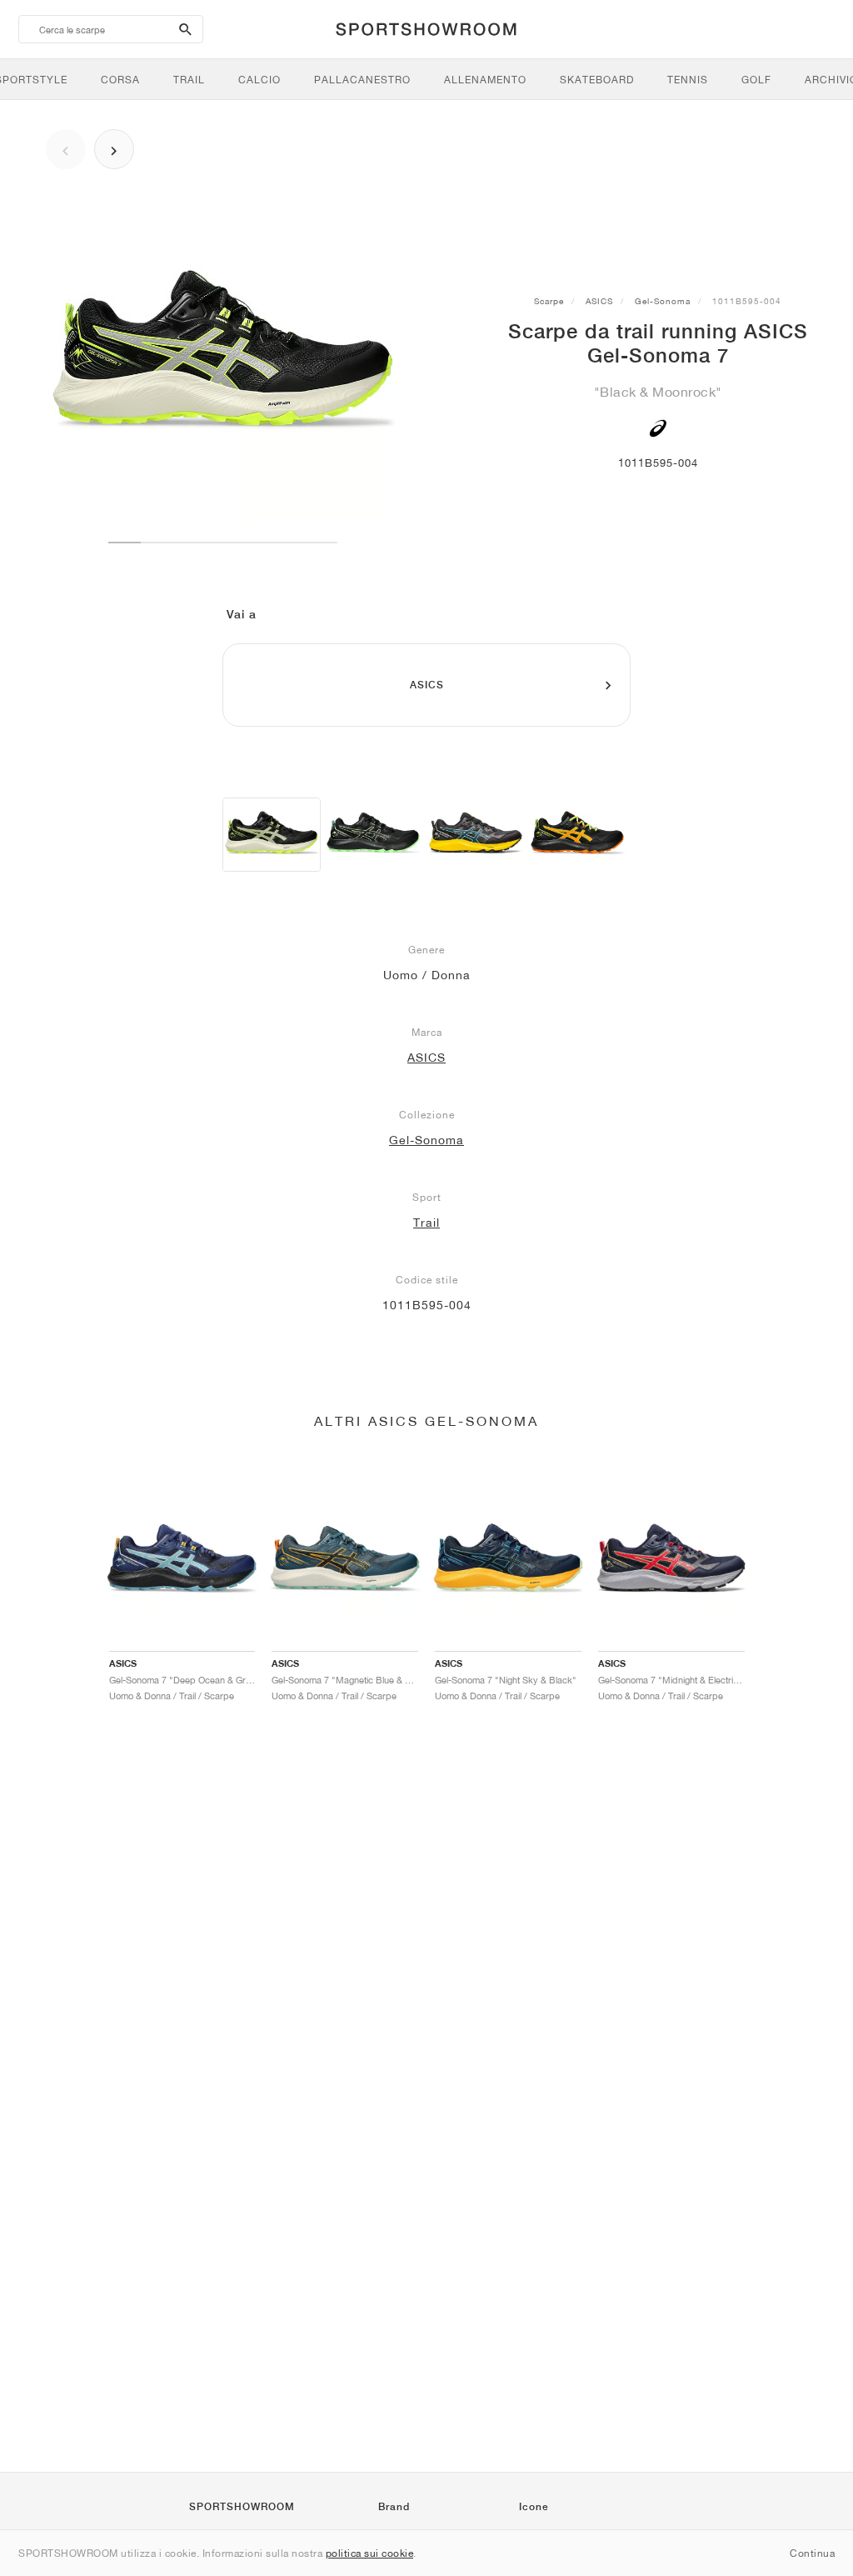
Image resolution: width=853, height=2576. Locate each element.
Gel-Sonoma (663, 301)
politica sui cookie (370, 2553)
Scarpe (549, 301)
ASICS (599, 301)
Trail (426, 1223)
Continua (812, 2553)
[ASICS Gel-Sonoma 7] (272, 835)
